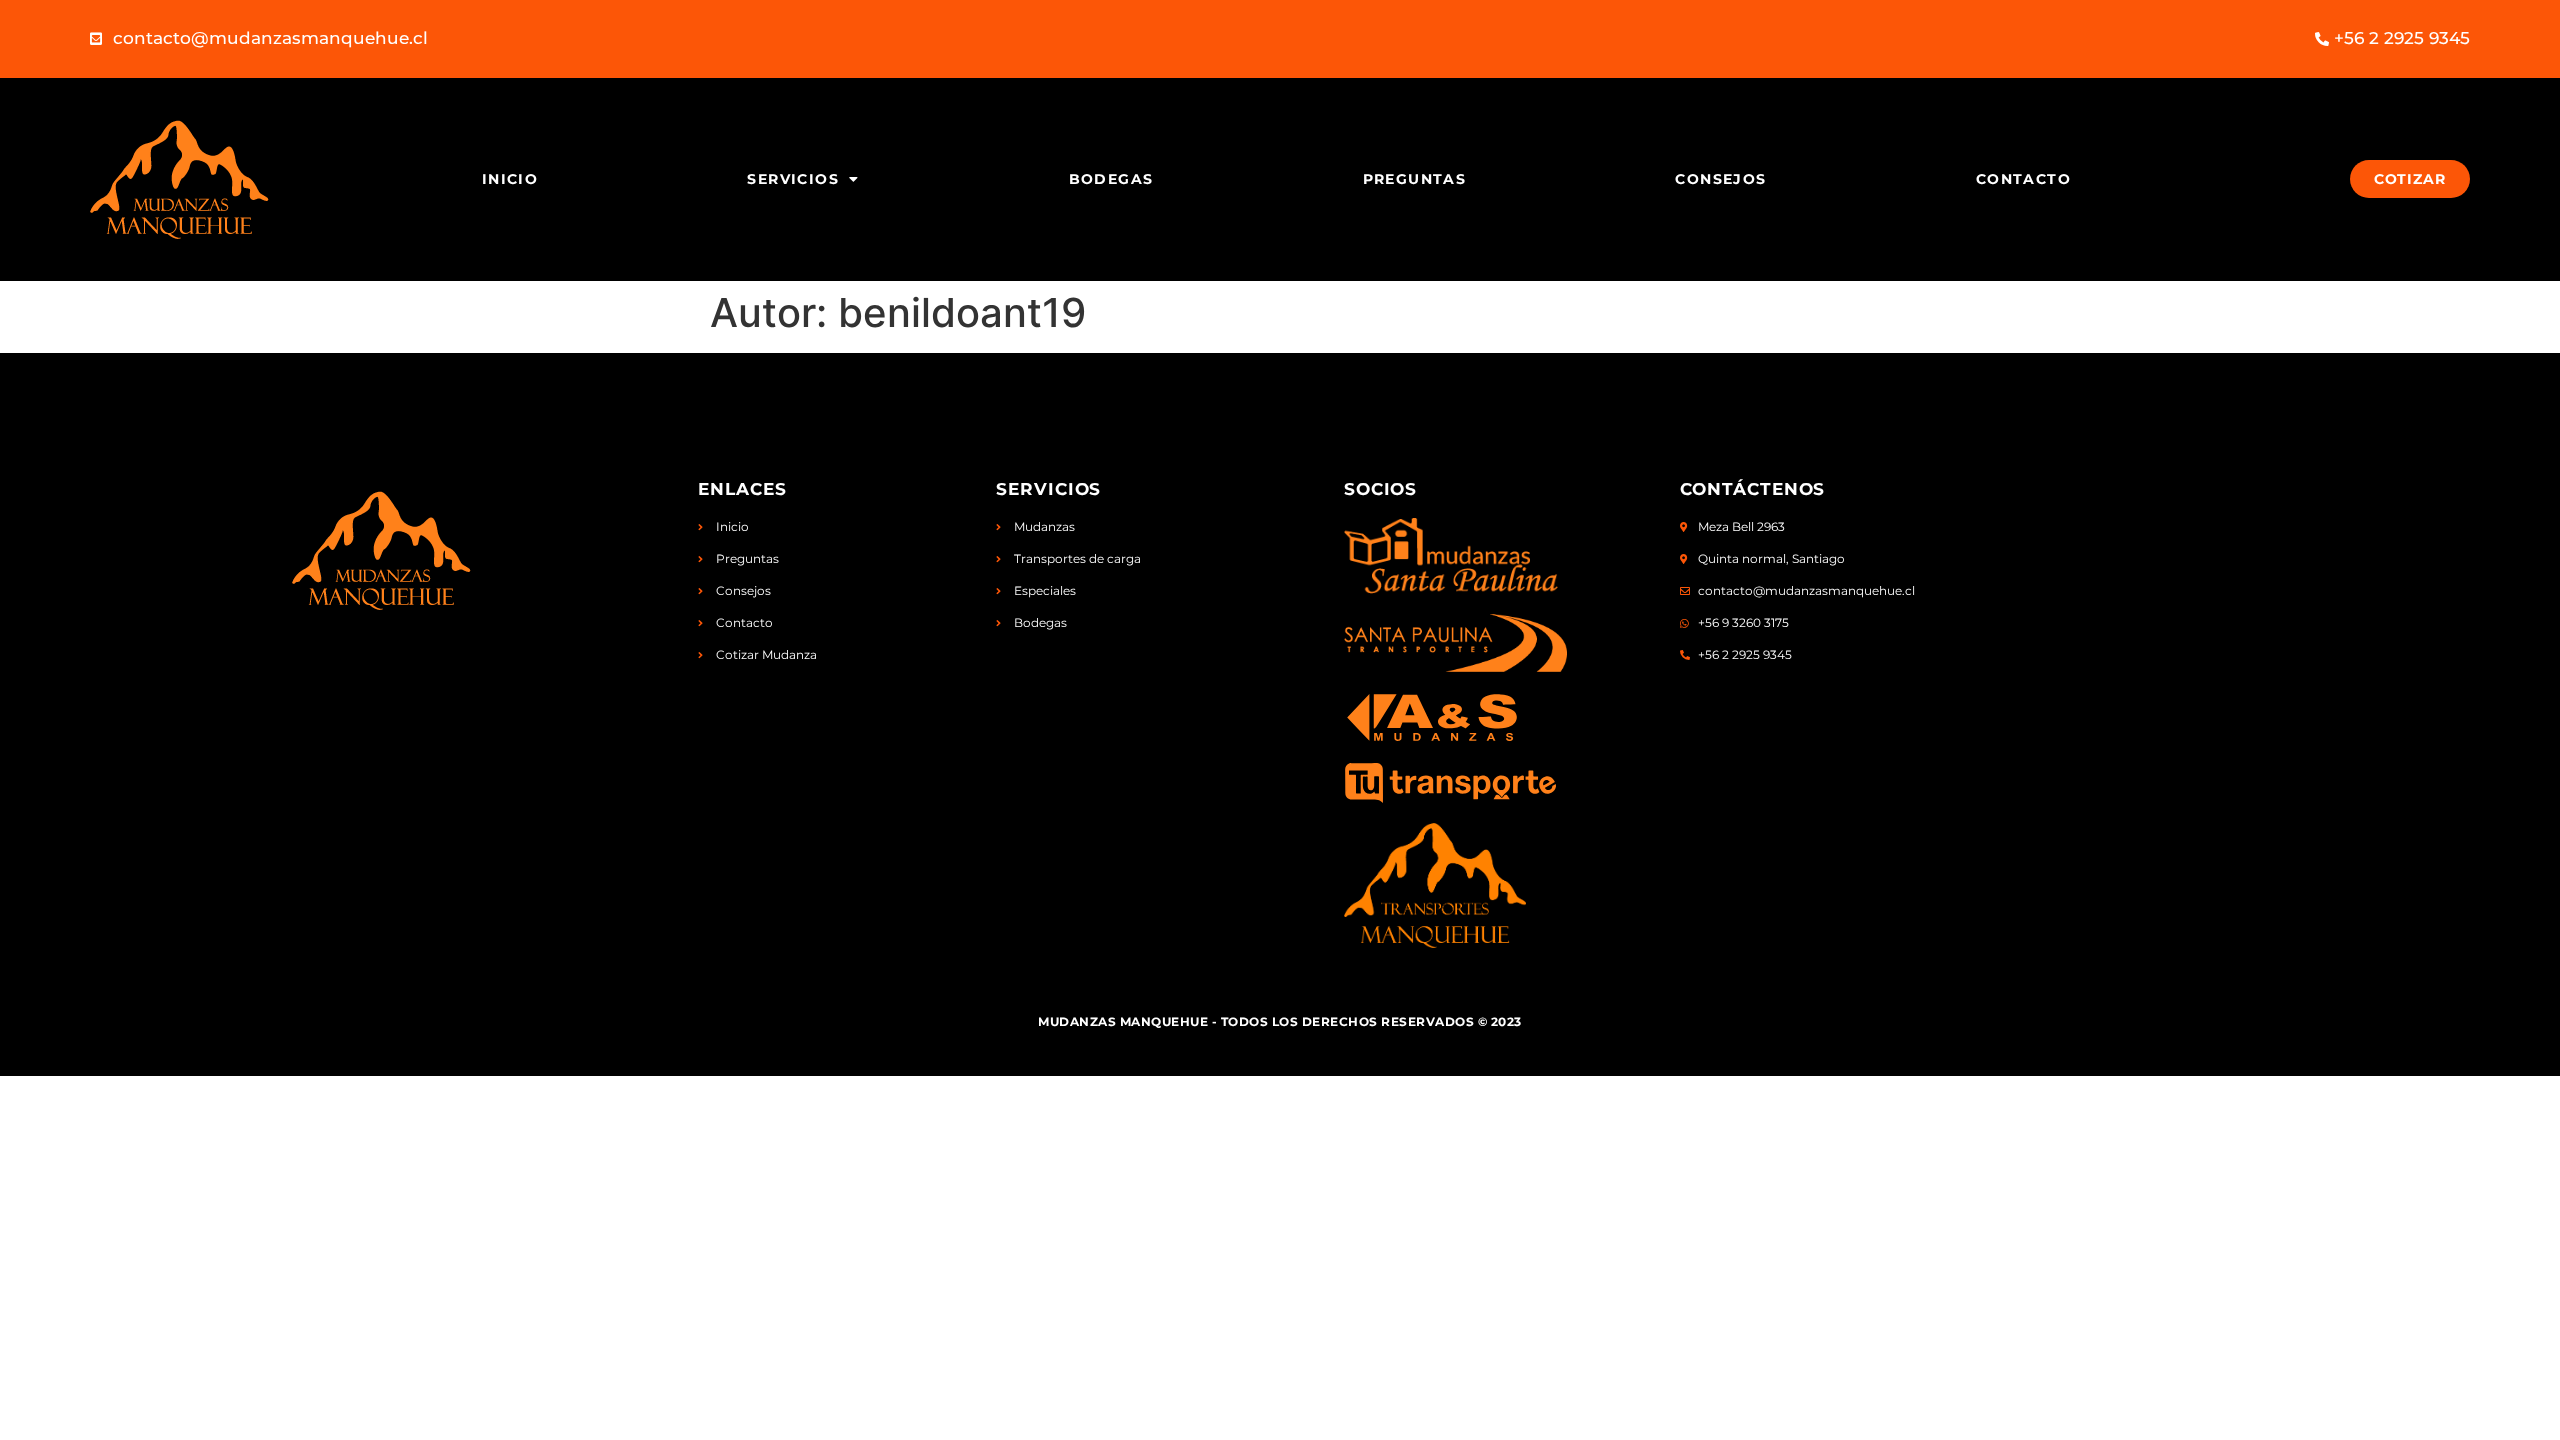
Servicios (793, 179)
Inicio (510, 179)
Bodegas (1111, 179)
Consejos (1720, 179)
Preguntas (1415, 179)
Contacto (2023, 179)
